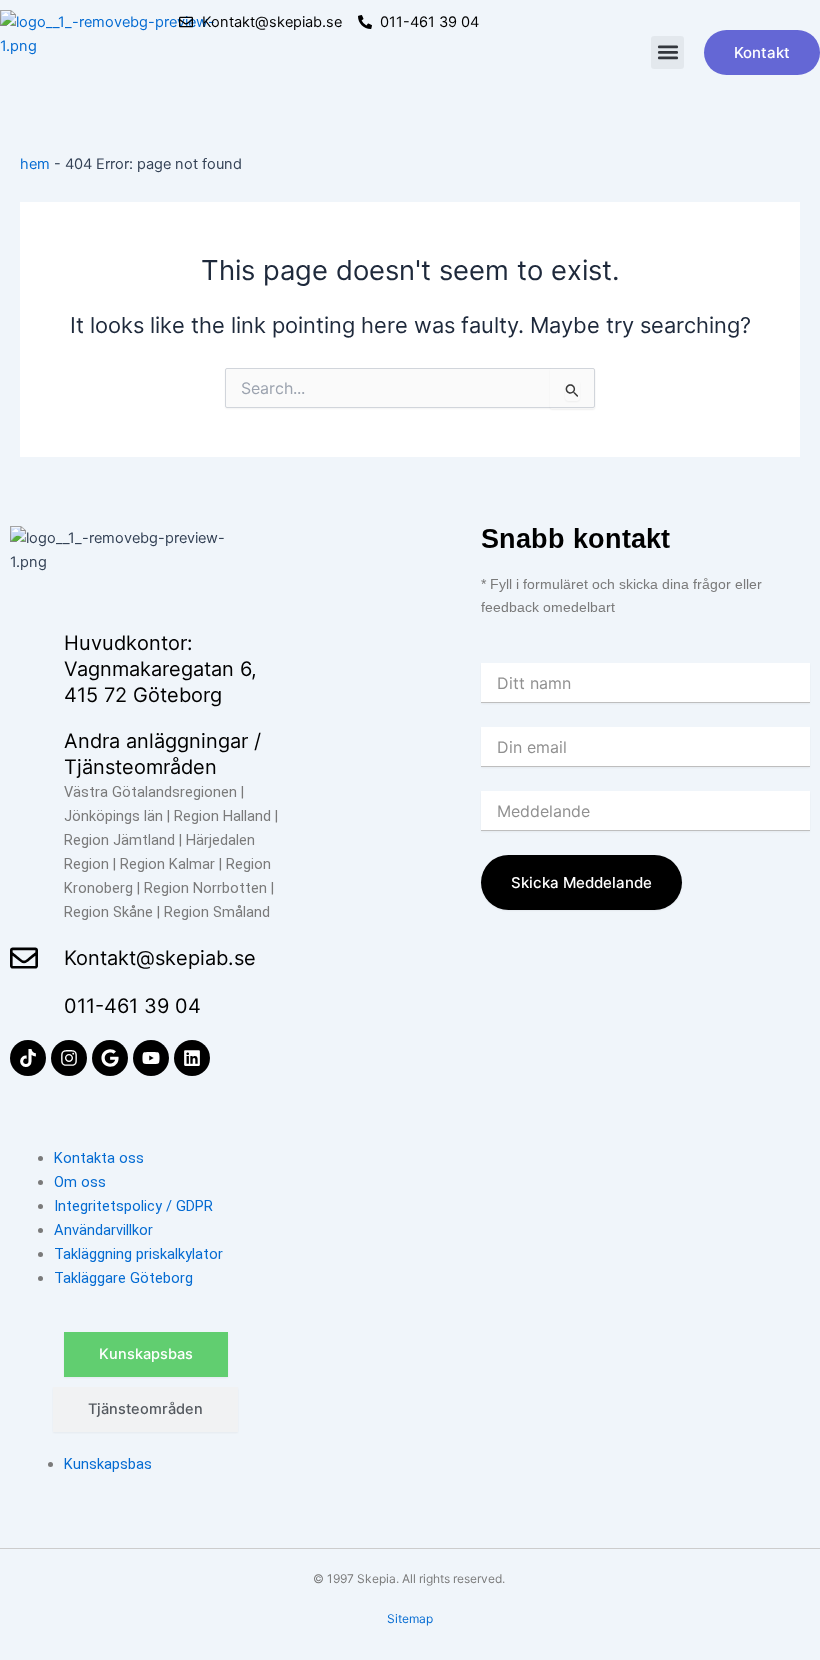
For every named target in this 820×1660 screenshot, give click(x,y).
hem (35, 164)
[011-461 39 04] (24, 1006)
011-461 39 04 (132, 1006)
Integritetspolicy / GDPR (133, 1206)
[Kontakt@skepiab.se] (24, 958)
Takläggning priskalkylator (138, 1254)
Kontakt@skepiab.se (160, 958)
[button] (667, 52)
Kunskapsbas (108, 1464)
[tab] (146, 1354)
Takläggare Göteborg (123, 1278)
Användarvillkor (103, 1230)
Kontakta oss (99, 1158)
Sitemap (410, 1618)
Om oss (80, 1182)
